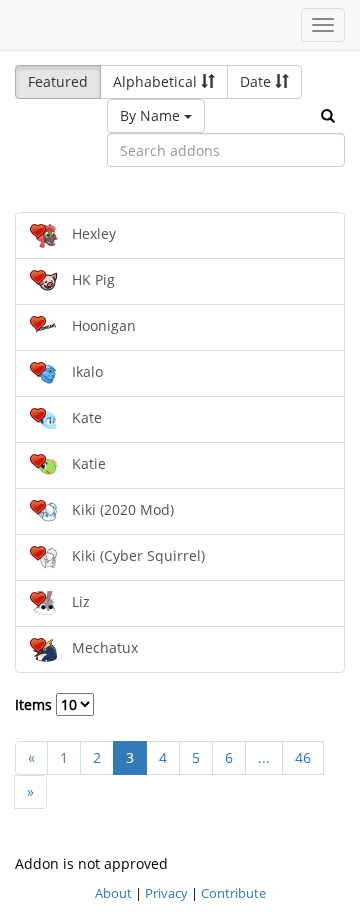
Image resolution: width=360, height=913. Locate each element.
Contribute (233, 893)
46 (303, 757)
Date (257, 81)
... (264, 757)
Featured (58, 81)
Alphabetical (157, 81)
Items (35, 704)
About (113, 893)
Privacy (166, 893)
